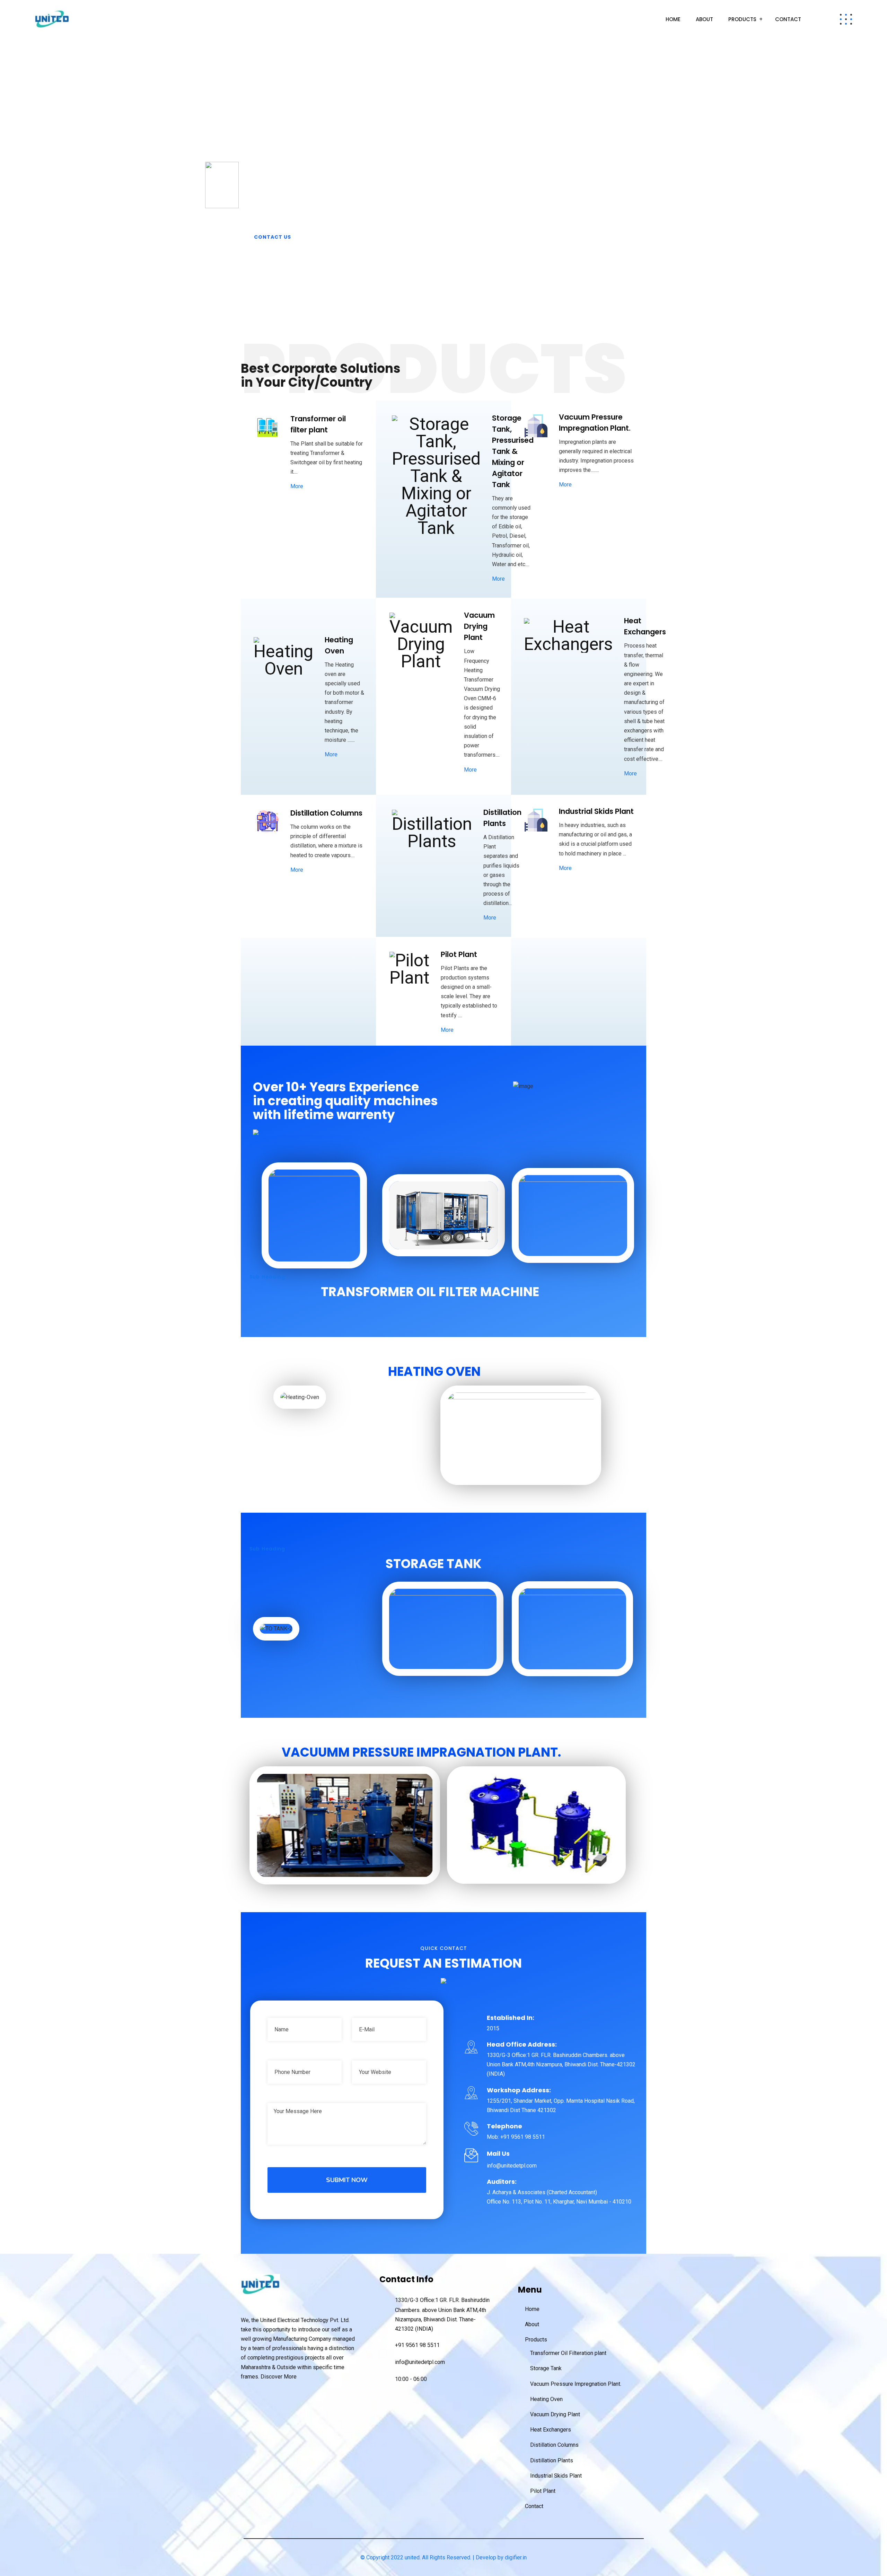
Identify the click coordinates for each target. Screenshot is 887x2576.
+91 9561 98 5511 (417, 2345)
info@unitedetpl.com (420, 2362)
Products (742, 19)
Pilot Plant (543, 2491)
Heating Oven (546, 2399)
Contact (788, 19)
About (704, 19)
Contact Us (273, 237)
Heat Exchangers (551, 2430)
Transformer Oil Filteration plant (568, 2353)
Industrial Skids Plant (556, 2476)
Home (673, 19)
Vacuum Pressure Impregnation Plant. (576, 2384)
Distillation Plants (552, 2460)
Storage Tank (546, 2368)
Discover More (279, 2377)
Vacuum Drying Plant (555, 2414)
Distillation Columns (554, 2445)
